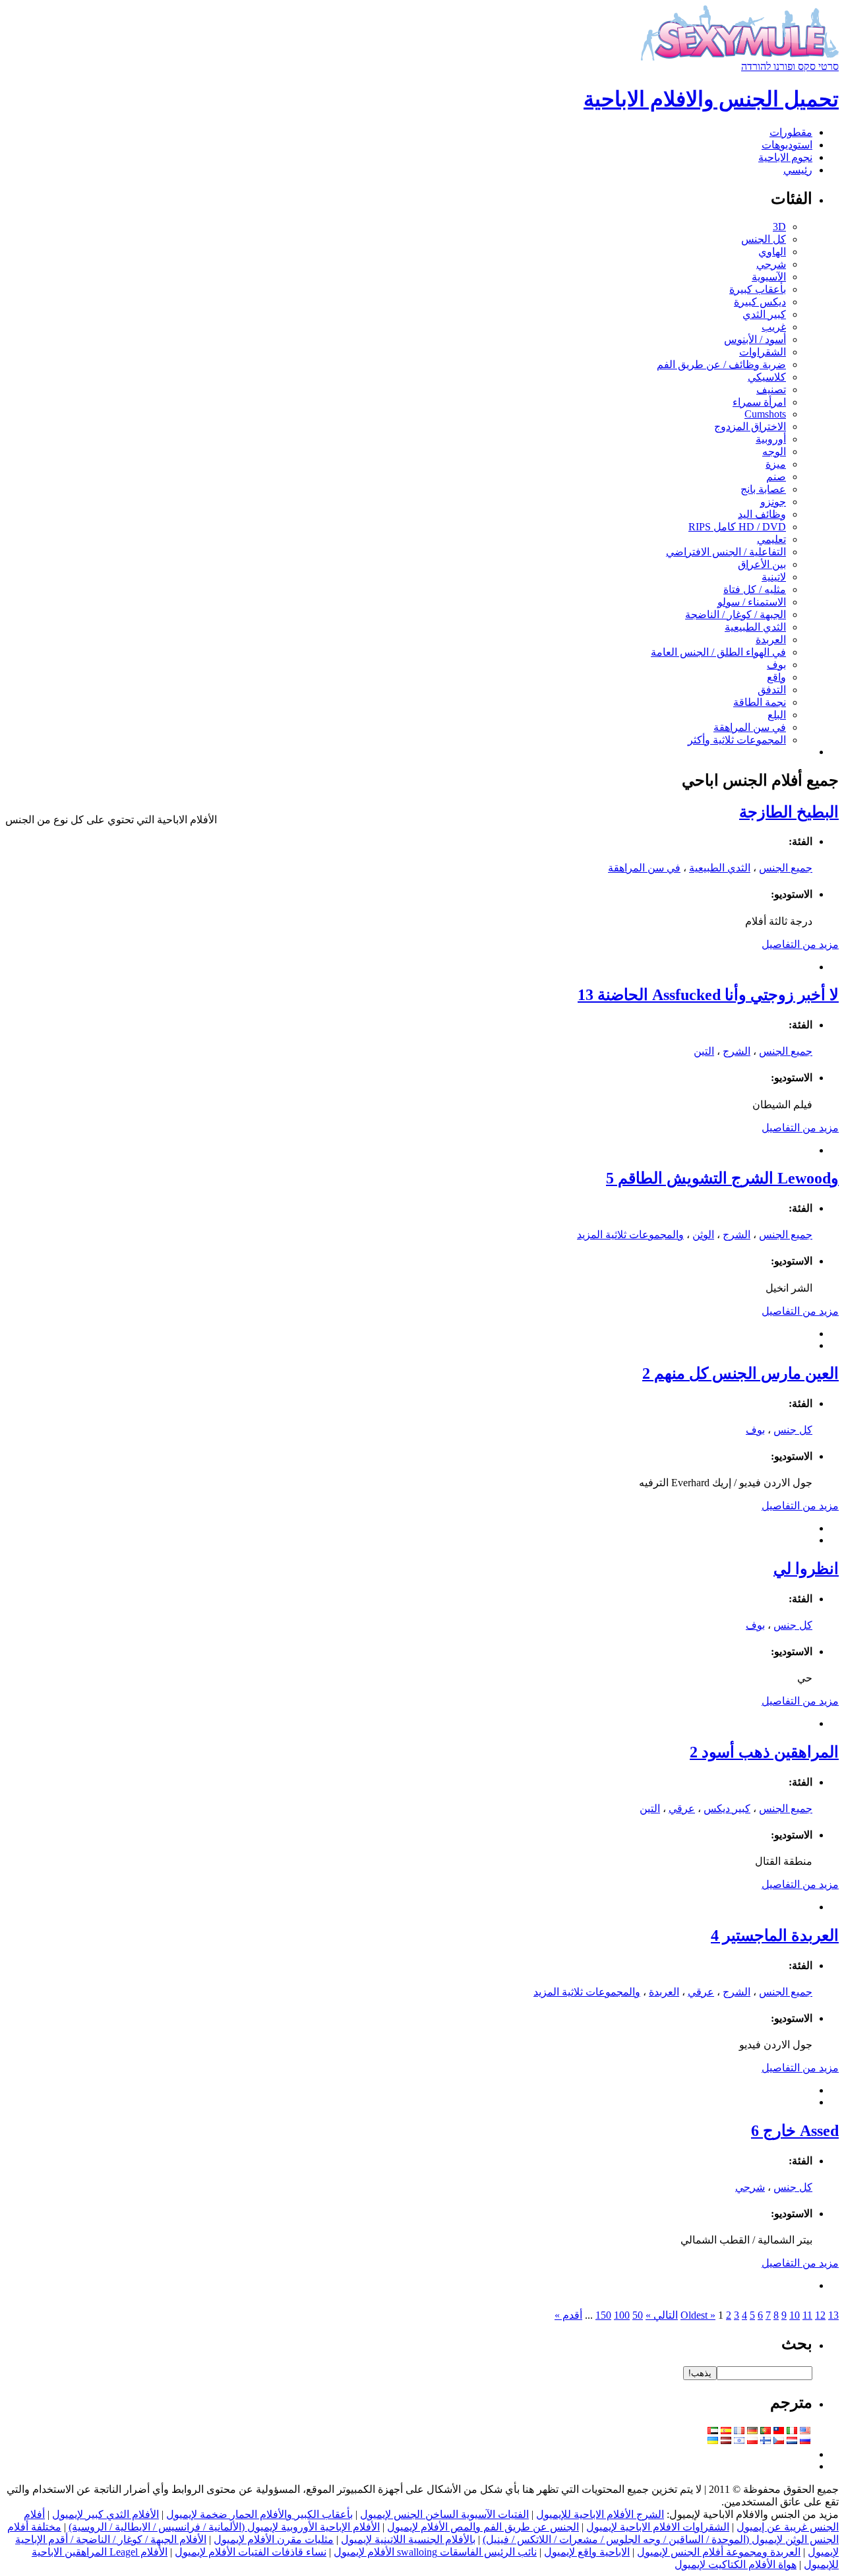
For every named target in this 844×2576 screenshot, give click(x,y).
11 (807, 2315)
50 (638, 2315)
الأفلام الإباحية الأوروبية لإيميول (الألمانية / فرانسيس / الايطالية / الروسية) (224, 2527)
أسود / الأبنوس (755, 339)
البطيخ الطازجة (789, 812)
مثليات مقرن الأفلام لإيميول (274, 2539)
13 (833, 2315)
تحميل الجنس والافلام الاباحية (711, 99)
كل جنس (793, 1430)
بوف (776, 665)
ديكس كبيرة (760, 302)
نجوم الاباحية (785, 157)
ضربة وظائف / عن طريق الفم (721, 364)
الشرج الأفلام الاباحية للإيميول (600, 2514)
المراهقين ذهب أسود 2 (764, 1752)
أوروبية (771, 439)
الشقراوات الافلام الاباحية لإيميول (658, 2527)
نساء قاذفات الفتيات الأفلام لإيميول (251, 2552)
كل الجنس (764, 239)
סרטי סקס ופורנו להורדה (790, 66)
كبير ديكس (727, 1808)
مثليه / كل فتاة (755, 589)
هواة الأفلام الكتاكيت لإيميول (736, 2564)
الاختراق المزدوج (750, 426)
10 (795, 2315)
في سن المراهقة (750, 727)
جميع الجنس (786, 868)
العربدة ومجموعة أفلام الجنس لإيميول (719, 2552)
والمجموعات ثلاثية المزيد (630, 1235)
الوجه (774, 452)
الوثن (703, 1235)
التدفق (772, 690)
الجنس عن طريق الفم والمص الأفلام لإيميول (483, 2527)
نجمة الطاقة (760, 702)
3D (779, 227)
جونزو (773, 502)
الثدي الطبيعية (755, 627)
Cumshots (765, 414)
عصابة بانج (763, 489)
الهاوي (772, 252)
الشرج (737, 1051)
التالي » (662, 2315)
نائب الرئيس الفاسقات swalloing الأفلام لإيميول (435, 2552)
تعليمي (771, 539)
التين (704, 1051)
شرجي (771, 264)
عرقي (682, 1808)
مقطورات (791, 132)
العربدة (771, 640)
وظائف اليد (762, 514)
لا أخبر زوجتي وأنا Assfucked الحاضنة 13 (708, 995)
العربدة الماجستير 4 (775, 1935)
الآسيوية (769, 277)
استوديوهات (787, 145)
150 (603, 2315)
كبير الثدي (764, 314)
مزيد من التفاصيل (800, 944)
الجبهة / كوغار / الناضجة (736, 614)
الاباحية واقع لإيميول (587, 2552)
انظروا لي (806, 1569)
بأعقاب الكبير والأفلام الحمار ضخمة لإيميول (259, 2514)
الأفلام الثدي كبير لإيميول (105, 2514)
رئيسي (798, 170)
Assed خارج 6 (795, 2131)
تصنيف (771, 390)
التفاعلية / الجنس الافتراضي (726, 552)
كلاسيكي (767, 377)
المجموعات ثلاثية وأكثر (737, 740)
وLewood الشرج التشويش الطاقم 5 (722, 1178)
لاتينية (774, 577)
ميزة (776, 464)
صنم (776, 477)
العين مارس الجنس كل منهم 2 (740, 1373)
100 (622, 2315)
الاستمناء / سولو (752, 602)
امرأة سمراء (759, 402)
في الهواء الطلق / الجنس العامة (718, 652)
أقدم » (568, 2315)
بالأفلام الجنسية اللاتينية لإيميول (408, 2539)
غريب (774, 327)
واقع (776, 677)
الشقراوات (763, 352)
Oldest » (698, 2315)
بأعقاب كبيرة (758, 289)
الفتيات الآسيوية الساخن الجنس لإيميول (444, 2514)
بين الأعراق (762, 564)
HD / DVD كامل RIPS (737, 527)
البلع (777, 715)
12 (820, 2315)
